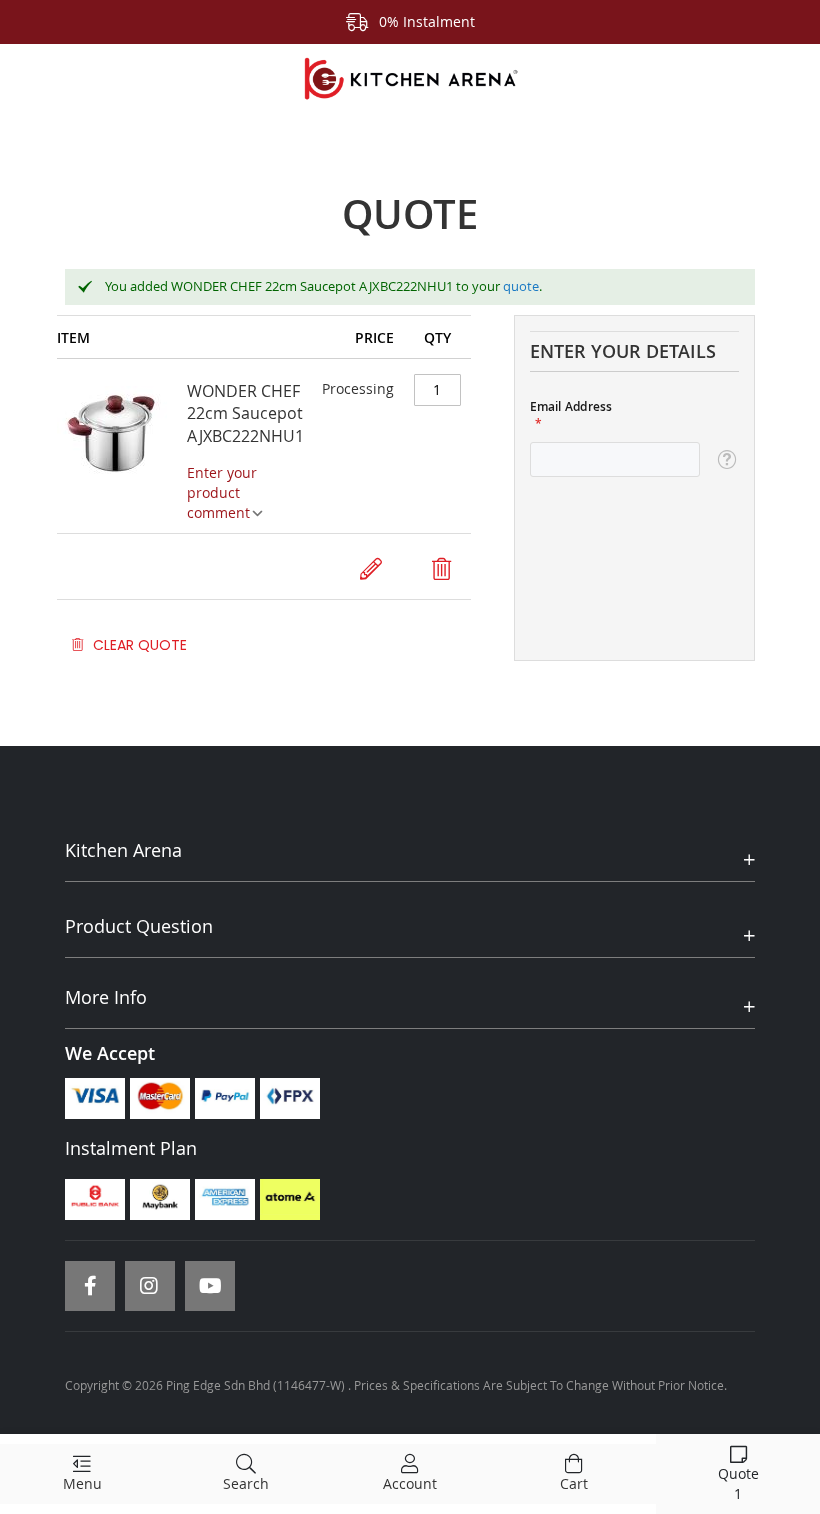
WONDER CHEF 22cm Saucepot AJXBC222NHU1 (245, 414)
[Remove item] (441, 569)
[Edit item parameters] (371, 569)
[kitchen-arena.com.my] (410, 79)
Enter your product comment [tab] (222, 492)
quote (521, 286)
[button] (726, 460)
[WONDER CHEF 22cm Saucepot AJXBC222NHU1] (122, 455)
